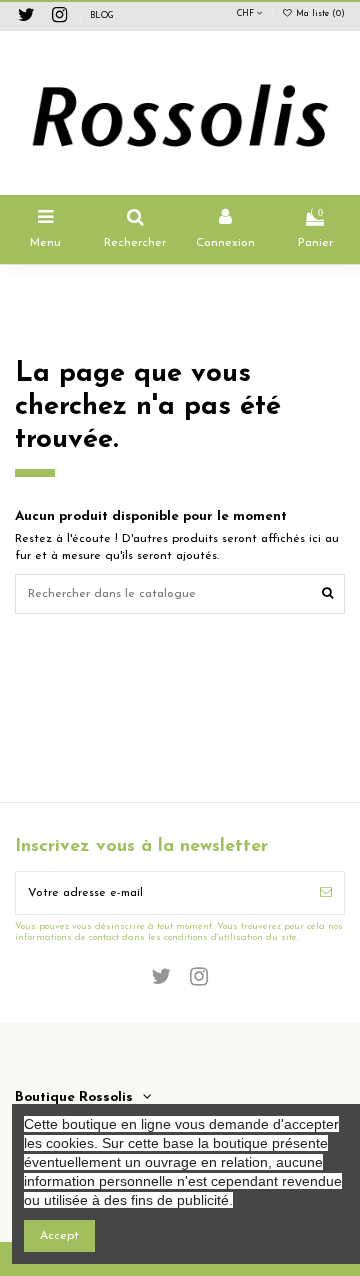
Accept (59, 1236)
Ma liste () (319, 14)
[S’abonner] (326, 893)
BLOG (102, 16)
